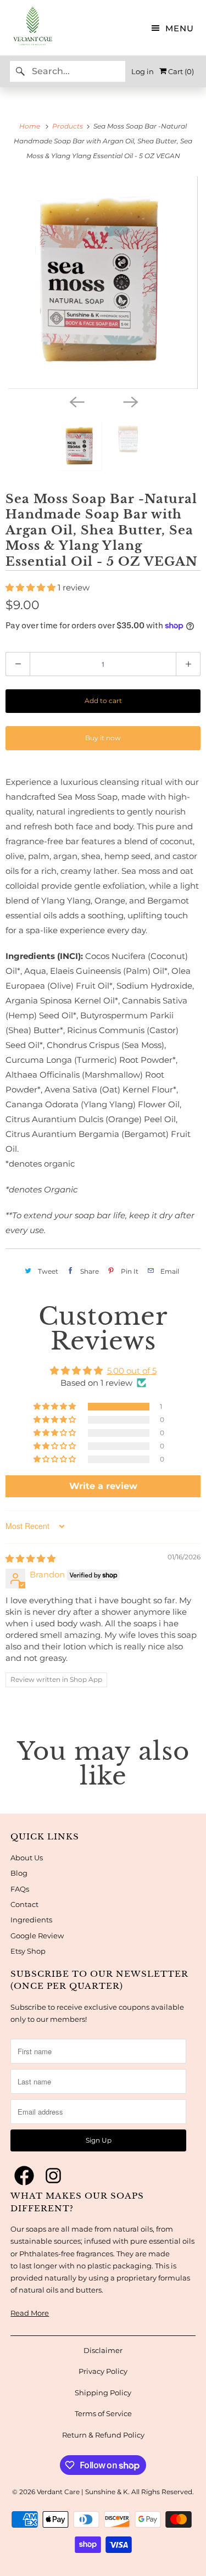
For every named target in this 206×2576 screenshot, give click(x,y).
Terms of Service (103, 2413)
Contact (24, 1904)
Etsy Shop (28, 1951)
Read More (30, 2313)
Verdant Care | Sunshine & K (82, 2492)
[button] (32, 587)
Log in (143, 71)
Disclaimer (103, 2350)
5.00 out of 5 (132, 1371)
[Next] (130, 401)
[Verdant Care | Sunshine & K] (27, 28)
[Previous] (76, 401)
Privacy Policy (103, 2371)
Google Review (37, 1936)
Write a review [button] (103, 1486)
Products (68, 126)
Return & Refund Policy (103, 2435)
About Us (27, 1858)
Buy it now (103, 738)
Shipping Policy (103, 2393)
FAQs (20, 1889)
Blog (19, 1873)
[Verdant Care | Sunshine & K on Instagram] (53, 2176)
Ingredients (31, 1920)
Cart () (180, 71)
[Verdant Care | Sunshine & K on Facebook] (24, 2176)
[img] (30, 1559)
